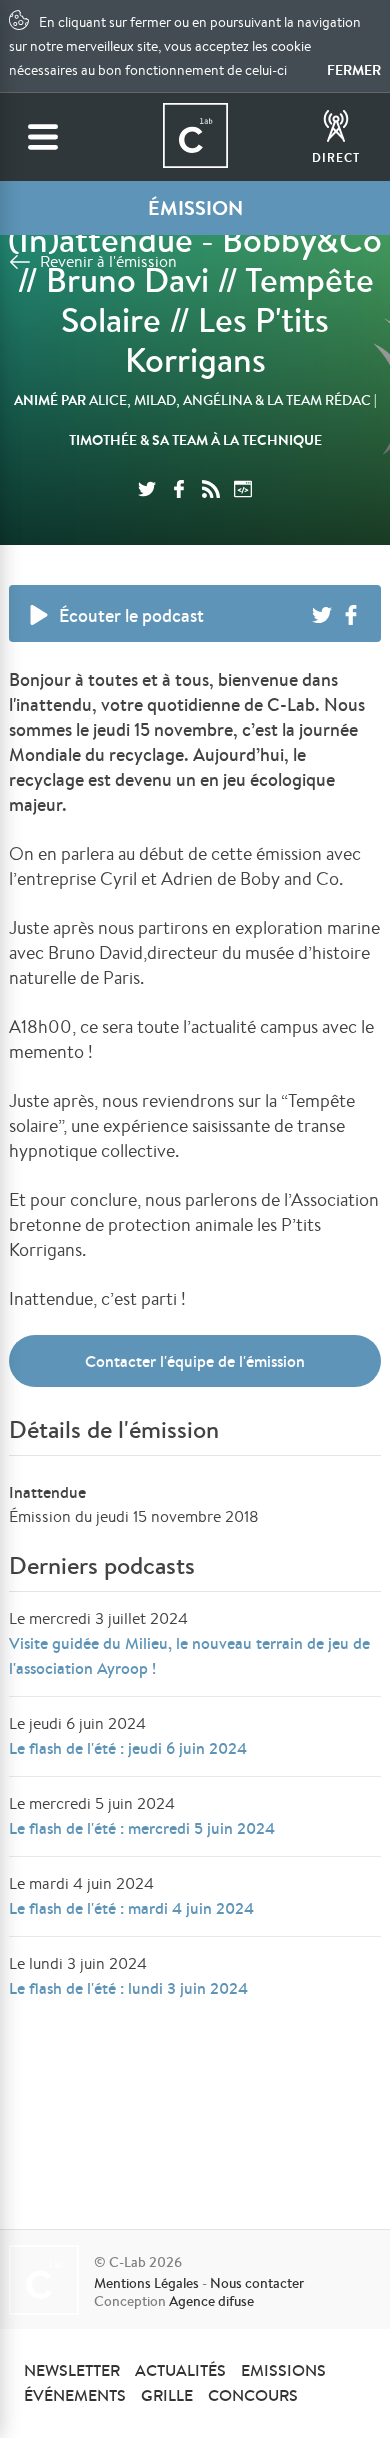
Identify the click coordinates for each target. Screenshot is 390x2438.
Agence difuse (211, 2301)
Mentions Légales (146, 2283)
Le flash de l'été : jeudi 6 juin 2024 (128, 1748)
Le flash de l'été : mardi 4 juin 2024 (131, 1908)
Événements (75, 2395)
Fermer (354, 70)
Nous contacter (257, 2283)
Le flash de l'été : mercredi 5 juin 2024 (142, 1828)
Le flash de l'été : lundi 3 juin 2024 (128, 1988)
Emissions (283, 2370)
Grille (167, 2395)
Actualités (180, 2370)
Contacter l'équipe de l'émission (195, 1361)
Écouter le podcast (131, 615)
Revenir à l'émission (108, 261)
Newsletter (72, 2370)
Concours (253, 2395)
